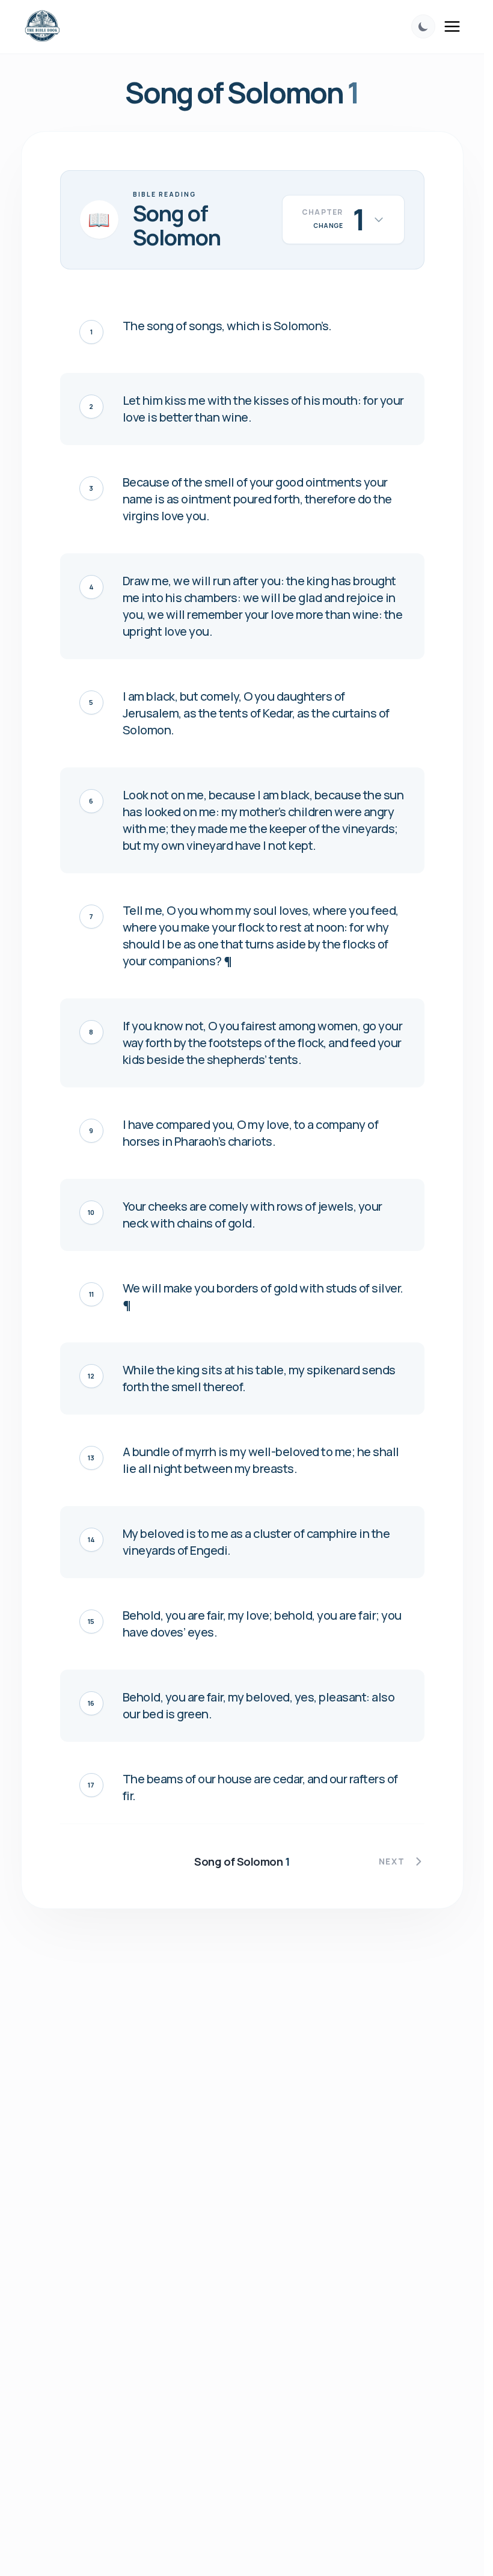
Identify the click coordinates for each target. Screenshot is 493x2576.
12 (91, 1376)
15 (91, 1621)
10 (91, 1212)
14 (91, 1539)
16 (91, 1703)
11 (91, 1294)
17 (91, 1785)
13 (91, 1458)
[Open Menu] (452, 26)
